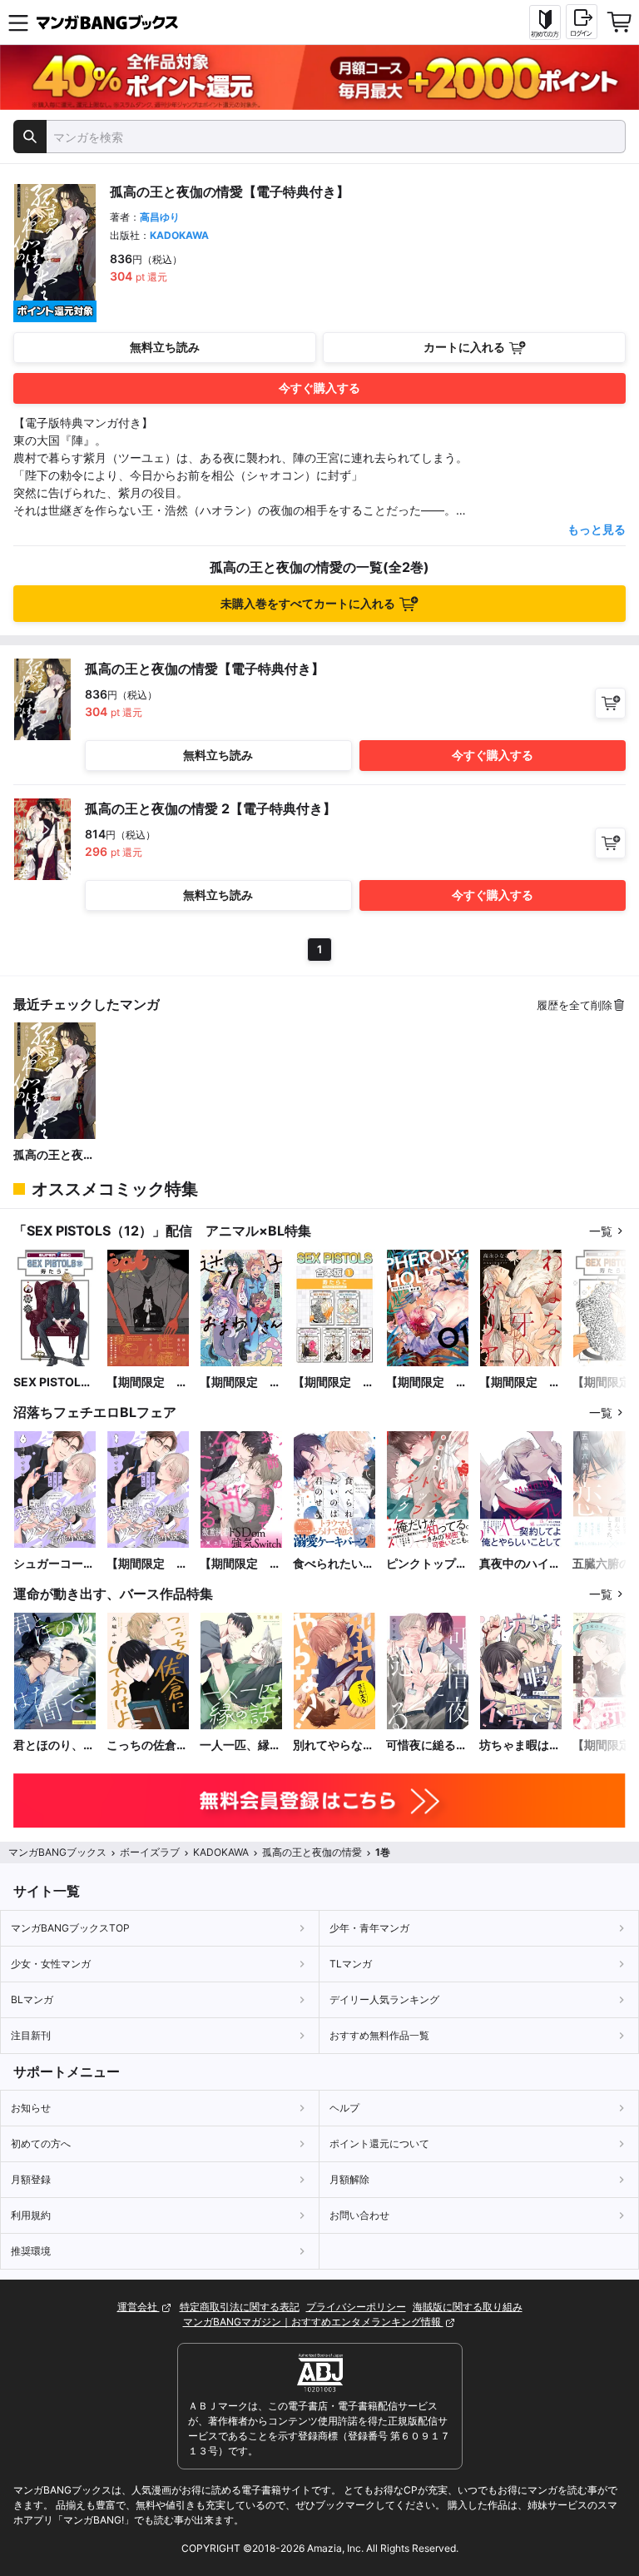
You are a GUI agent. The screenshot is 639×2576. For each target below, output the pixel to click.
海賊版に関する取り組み (468, 2307)
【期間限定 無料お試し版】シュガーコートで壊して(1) (147, 1564)
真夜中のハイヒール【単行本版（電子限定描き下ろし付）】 (520, 1564)
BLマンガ (32, 1999)
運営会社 (139, 2307)
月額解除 (349, 2179)
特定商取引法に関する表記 (240, 2307)
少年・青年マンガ (369, 1928)
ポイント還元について (379, 2143)
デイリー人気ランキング (384, 1999)
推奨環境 (31, 2251)
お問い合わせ (359, 2215)
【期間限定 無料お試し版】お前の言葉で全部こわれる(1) (240, 1564)
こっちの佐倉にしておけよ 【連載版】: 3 (147, 1746)
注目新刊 (31, 2035)
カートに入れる (464, 347)
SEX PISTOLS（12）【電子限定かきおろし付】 (55, 1382)
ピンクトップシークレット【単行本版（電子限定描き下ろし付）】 (427, 1564)
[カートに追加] (610, 703)
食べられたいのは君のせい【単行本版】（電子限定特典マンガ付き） (334, 1564)
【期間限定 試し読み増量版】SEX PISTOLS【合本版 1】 (334, 1382)
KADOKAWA (179, 235)
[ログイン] (582, 22)
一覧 (601, 1231)
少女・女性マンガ (51, 1964)
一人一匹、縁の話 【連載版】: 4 (240, 1746)
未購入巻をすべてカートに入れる (308, 603)
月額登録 (31, 2179)
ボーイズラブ (150, 1852)
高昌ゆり (160, 217)
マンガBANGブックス (57, 1852)
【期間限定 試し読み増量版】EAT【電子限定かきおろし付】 (147, 1382)
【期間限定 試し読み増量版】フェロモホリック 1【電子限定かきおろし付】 (427, 1382)
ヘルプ (344, 2108)
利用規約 (31, 2215)
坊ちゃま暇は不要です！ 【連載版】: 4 (520, 1746)
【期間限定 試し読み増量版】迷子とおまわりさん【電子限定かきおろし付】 (240, 1382)
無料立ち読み (165, 347)
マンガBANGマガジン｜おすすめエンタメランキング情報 (313, 2322)
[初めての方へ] (545, 22)
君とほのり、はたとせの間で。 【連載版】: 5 (55, 1746)
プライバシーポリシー (356, 2307)
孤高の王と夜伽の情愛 (54, 1155)
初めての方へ (41, 2143)
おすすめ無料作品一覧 (379, 2035)
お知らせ (31, 2108)
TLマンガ (351, 1964)
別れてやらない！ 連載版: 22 (329, 1746)
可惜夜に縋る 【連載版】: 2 (427, 1746)
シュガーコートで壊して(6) (54, 1564)
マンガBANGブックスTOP (70, 1928)
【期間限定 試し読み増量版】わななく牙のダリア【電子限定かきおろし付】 (520, 1382)
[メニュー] (18, 22)
